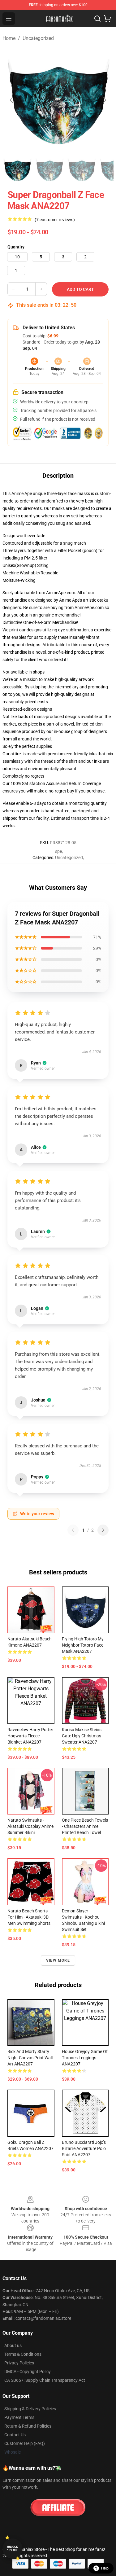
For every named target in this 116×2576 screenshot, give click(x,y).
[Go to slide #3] (82, 169)
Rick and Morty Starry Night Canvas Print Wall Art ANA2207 (30, 2058)
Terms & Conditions (23, 2354)
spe (58, 851)
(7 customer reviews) (55, 220)
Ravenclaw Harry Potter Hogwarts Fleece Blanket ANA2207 (30, 1736)
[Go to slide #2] (49, 169)
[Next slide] (104, 100)
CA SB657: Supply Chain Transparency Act (45, 2380)
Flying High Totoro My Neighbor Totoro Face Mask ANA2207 (83, 1645)
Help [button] (105, 2568)
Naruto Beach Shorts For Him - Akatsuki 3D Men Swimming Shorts (29, 1917)
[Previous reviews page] (73, 1530)
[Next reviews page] (103, 1530)
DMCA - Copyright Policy (28, 2372)
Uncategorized (38, 38)
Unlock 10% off (13, 2549)
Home (9, 38)
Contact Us (15, 2435)
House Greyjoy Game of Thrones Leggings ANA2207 (85, 2058)
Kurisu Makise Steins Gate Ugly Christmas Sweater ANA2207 (82, 1736)
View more (58, 1960)
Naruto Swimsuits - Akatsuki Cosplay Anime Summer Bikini (30, 1826)
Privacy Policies (19, 2363)
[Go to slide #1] (17, 169)
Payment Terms (19, 2417)
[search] (97, 19)
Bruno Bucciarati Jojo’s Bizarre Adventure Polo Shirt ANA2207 (84, 2148)
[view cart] (107, 19)
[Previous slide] (12, 100)
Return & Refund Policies (28, 2426)
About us (13, 2346)
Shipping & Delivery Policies (30, 2409)
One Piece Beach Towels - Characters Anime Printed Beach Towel (85, 1826)
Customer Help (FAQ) (25, 2443)
